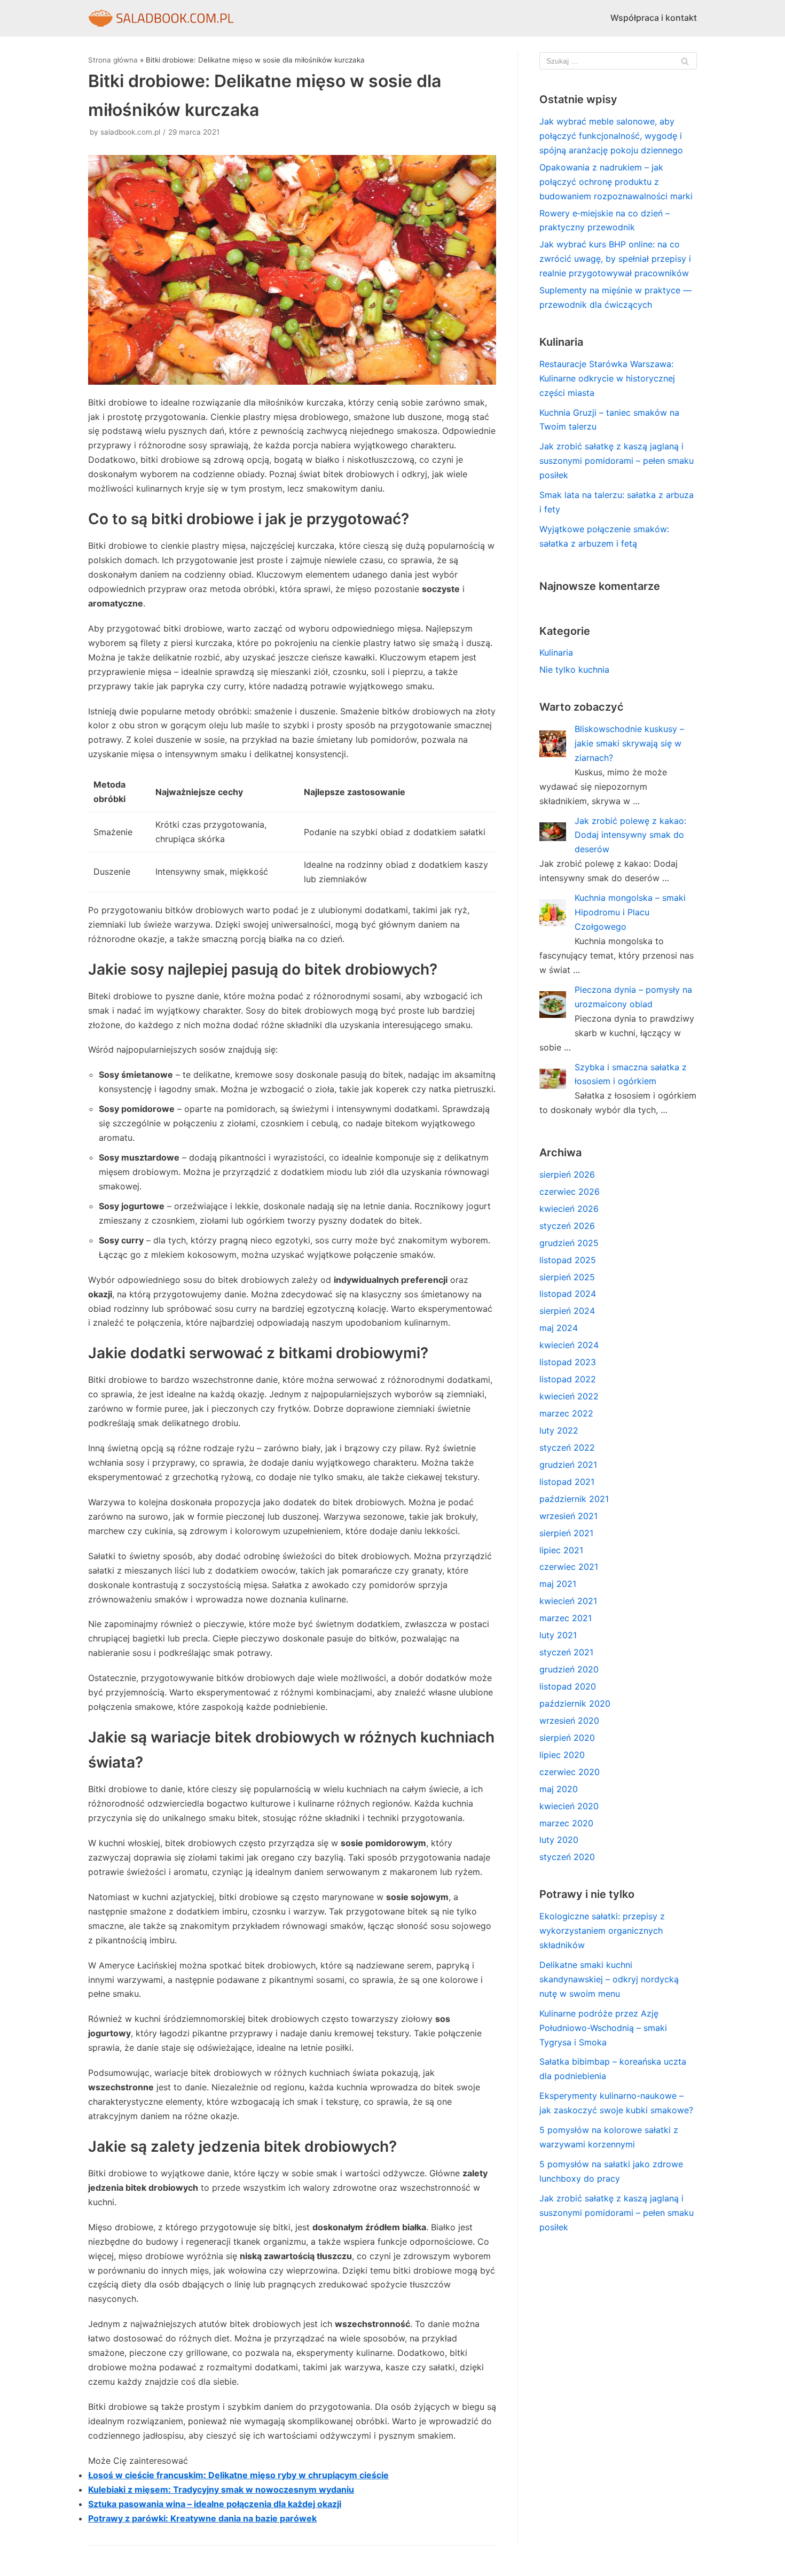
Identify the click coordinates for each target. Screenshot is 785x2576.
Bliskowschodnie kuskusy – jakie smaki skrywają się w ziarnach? (629, 743)
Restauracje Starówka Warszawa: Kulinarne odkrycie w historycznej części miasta (607, 378)
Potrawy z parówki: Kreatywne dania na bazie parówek (202, 2518)
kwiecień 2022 (569, 1396)
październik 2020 (575, 1703)
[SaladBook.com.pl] (161, 18)
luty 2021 (558, 1635)
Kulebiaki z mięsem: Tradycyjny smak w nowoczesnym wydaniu (221, 2489)
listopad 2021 (567, 1482)
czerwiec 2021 (569, 1567)
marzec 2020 (566, 1823)
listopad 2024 (568, 1294)
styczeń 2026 (567, 1226)
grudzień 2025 (569, 1243)
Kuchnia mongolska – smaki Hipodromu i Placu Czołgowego (630, 912)
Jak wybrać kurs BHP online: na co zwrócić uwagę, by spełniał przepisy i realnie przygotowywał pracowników (615, 259)
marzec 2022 (566, 1413)
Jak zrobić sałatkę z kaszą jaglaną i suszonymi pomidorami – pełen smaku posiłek (617, 461)
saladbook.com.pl (130, 132)
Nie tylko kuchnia (574, 670)
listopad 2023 (568, 1362)
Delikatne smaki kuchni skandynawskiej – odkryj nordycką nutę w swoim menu (609, 1979)
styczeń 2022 (567, 1447)
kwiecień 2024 (569, 1345)
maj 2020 (559, 1789)
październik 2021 (574, 1499)
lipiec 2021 (561, 1550)
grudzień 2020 (569, 1669)
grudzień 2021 (568, 1465)
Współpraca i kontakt (654, 18)
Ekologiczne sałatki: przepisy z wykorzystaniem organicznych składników (602, 1931)
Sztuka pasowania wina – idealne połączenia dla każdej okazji (215, 2504)
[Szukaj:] (618, 61)
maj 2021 (558, 1584)
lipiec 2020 (562, 1755)
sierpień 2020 (567, 1738)
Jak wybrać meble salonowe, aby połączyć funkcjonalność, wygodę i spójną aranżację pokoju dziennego (611, 136)
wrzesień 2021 (568, 1516)
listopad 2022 (568, 1379)
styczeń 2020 (567, 1857)
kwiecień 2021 (568, 1601)
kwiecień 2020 (569, 1806)
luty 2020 (559, 1840)
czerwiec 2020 (570, 1772)
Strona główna (113, 60)
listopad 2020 (568, 1686)
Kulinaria (556, 652)
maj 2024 (559, 1328)
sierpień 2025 (567, 1277)
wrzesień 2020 (569, 1721)
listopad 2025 (568, 1260)
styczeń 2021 (566, 1652)
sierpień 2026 (567, 1174)
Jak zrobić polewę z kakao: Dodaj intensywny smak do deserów (630, 835)
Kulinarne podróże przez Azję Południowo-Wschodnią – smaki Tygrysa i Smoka (603, 2028)
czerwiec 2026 (570, 1192)
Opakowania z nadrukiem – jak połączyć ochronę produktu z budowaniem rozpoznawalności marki (616, 182)
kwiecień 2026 (569, 1209)
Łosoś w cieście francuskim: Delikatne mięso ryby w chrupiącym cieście (238, 2475)
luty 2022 (559, 1430)
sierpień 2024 (567, 1311)
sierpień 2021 (566, 1533)
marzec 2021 (566, 1618)
